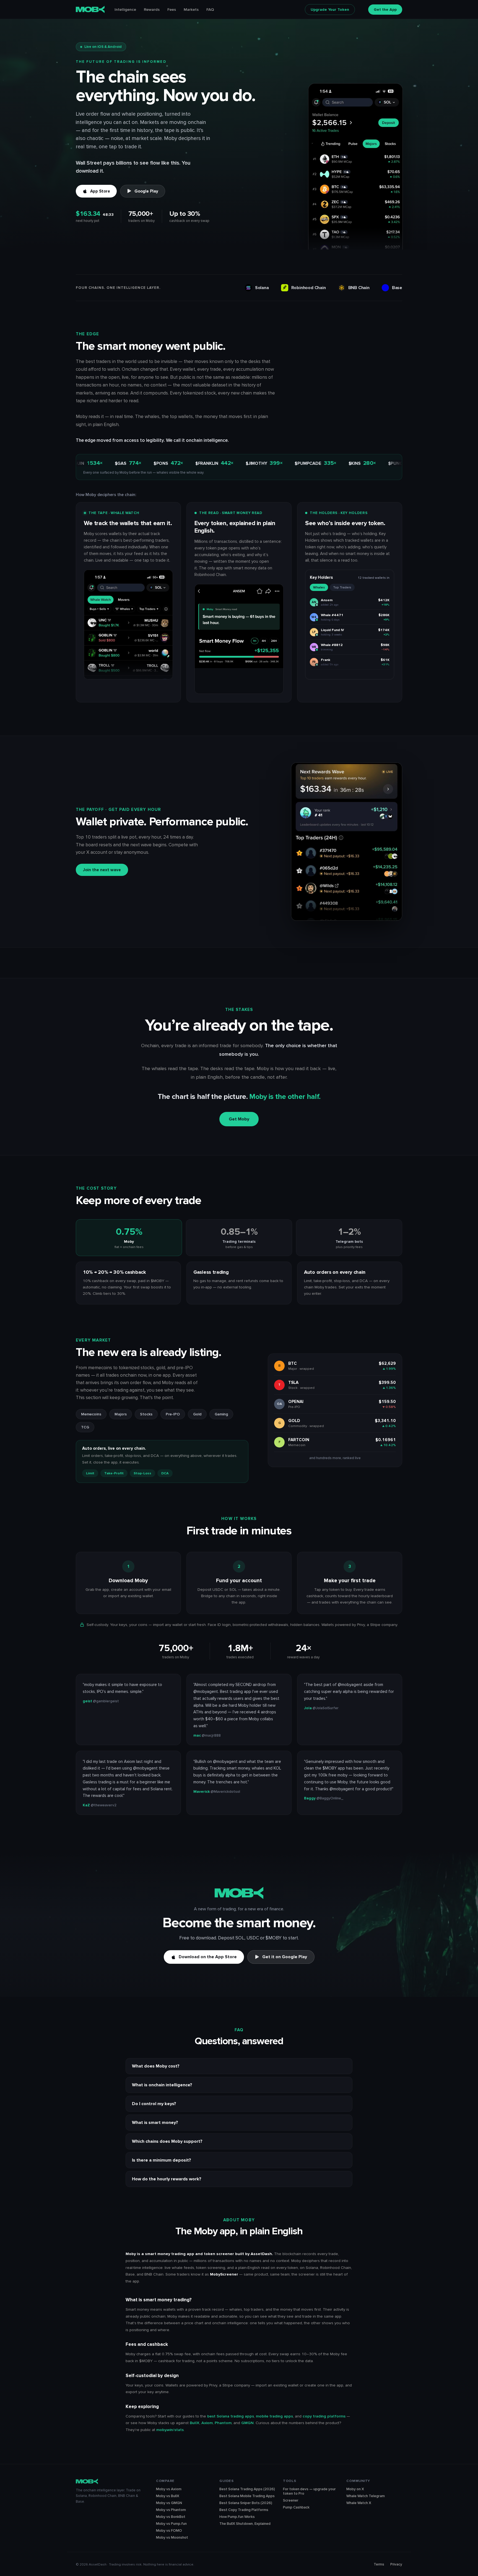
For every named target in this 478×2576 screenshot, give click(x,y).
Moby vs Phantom (171, 2510)
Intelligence (125, 10)
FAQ (210, 10)
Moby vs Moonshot (172, 2538)
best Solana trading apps (231, 2416)
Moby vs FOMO (169, 2531)
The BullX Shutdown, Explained (245, 2524)
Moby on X (355, 2489)
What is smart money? (155, 2123)
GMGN (247, 2423)
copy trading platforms (324, 2416)
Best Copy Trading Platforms (244, 2510)
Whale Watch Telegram (366, 2496)
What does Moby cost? (156, 2066)
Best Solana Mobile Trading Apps (247, 2496)
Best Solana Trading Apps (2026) (247, 2489)
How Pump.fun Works (237, 2517)
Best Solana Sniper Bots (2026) (246, 2503)
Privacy (396, 2564)
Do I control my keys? (154, 2104)
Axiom (207, 2423)
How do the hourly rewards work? (167, 2179)
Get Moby (239, 1119)
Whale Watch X (359, 2503)
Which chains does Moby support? (167, 2141)
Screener (291, 2500)
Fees (172, 10)
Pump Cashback (296, 2507)
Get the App (385, 10)
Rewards (152, 10)
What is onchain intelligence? (162, 2085)
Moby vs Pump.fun (171, 2524)
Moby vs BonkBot (171, 2517)
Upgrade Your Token (330, 10)
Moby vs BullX (168, 2496)
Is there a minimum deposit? (162, 2160)
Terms (379, 2564)
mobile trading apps (274, 2416)
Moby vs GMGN (169, 2503)
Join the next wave (102, 870)
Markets (191, 10)
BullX (195, 2423)
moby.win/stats (170, 2430)
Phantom (223, 2423)
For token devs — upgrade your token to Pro (309, 2491)
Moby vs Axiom (169, 2489)
